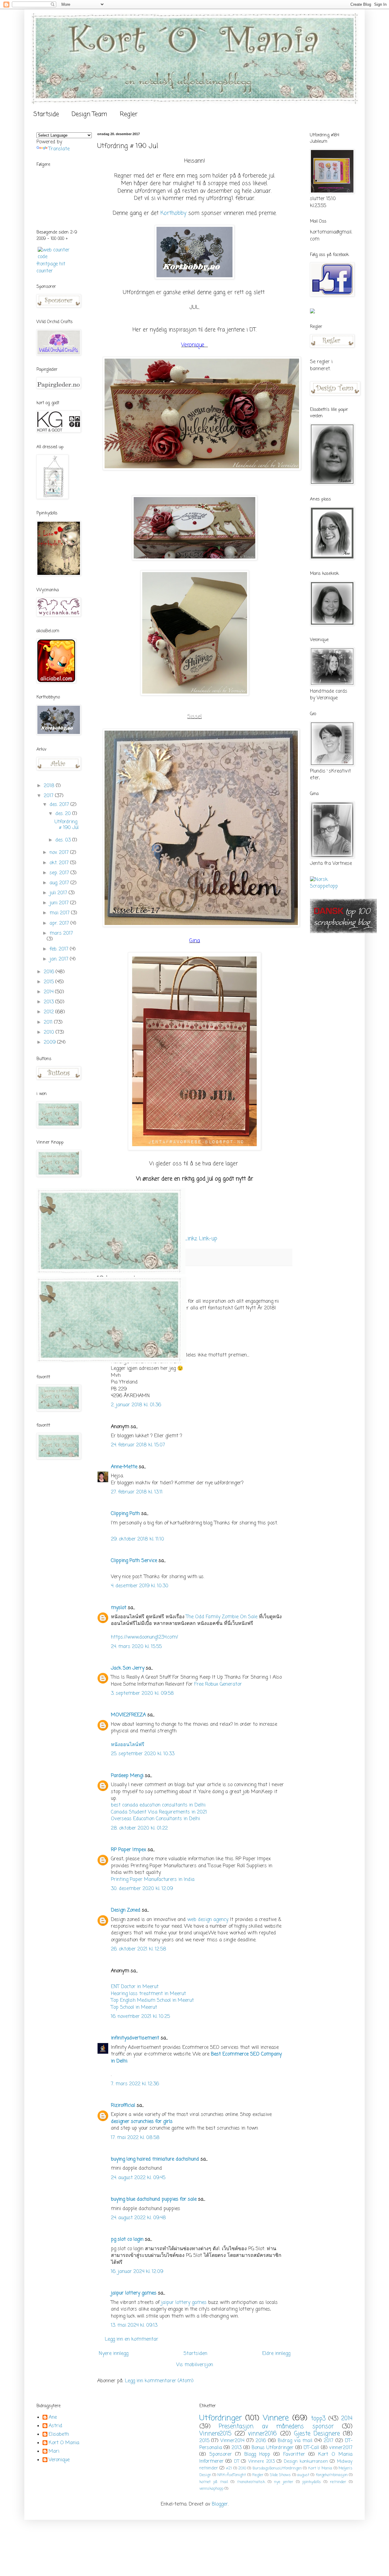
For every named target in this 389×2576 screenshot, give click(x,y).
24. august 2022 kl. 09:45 (138, 2178)
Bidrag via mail (295, 2441)
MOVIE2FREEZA (128, 1715)
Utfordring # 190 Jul (67, 825)
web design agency (208, 1920)
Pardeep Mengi (127, 1776)
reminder (338, 2482)
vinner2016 (262, 2434)
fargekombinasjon (332, 2475)
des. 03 (64, 840)
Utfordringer (221, 2418)
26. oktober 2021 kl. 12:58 (139, 1949)
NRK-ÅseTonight (232, 2475)
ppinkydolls (312, 2482)
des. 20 (64, 814)
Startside (46, 114)
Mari (54, 2452)
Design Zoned (126, 1910)
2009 (50, 1042)
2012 (50, 1012)
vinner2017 (341, 2448)
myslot (119, 1608)
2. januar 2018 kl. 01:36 (136, 1405)
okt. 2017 (60, 863)
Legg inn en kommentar (132, 2339)
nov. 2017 (60, 853)
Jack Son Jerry (128, 1668)
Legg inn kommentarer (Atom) (159, 2381)
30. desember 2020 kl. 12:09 (142, 1889)
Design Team (89, 114)
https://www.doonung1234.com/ (145, 1637)
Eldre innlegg (276, 2354)
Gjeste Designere (317, 2434)
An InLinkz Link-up (195, 1239)
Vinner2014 (232, 2441)
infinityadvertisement (135, 2038)
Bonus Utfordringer (273, 2448)
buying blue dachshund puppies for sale (154, 2199)
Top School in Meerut (134, 2008)
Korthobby (173, 213)
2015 (50, 982)
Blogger (220, 2504)
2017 (49, 796)
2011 (49, 1022)
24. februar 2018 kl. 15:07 (138, 1445)
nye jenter (284, 2482)
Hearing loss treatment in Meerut (148, 1994)
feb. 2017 (60, 949)
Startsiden (195, 2354)
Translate (59, 149)
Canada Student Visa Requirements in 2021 (159, 1812)
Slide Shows (280, 2475)
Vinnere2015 (215, 2434)
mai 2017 (60, 913)
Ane (53, 2418)
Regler (129, 114)
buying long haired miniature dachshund (155, 2159)
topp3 (318, 2419)
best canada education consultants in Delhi (158, 1805)
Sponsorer (221, 2455)
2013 (50, 1002)
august (303, 2475)
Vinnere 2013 (262, 2462)
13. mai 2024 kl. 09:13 (134, 2325)
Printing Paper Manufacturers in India (153, 1880)
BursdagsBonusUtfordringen (277, 2468)
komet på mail (214, 2482)
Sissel (194, 717)
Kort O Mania (64, 2443)
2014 (49, 992)
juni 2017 (60, 903)
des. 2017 (60, 805)
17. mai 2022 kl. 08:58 (135, 2138)
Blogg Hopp (257, 2455)
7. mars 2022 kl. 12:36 (135, 2084)
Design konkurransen (306, 2462)
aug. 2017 (60, 883)
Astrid (55, 2426)
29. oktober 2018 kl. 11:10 (138, 1539)
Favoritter (294, 2455)
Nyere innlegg (114, 2354)
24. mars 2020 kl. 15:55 (136, 1647)
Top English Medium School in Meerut (152, 2001)
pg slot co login (127, 2240)
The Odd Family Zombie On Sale (222, 1617)
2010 (50, 1032)
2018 (50, 786)
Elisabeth (59, 2435)
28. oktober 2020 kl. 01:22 (139, 1828)
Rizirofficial (123, 2106)
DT (237, 2462)
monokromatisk (251, 2482)
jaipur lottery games (134, 2293)
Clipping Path (125, 1514)
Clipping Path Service (134, 1561)
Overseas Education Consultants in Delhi (155, 1819)
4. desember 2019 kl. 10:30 (140, 1586)
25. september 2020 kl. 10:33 (143, 1754)
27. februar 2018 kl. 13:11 (137, 1492)
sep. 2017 (60, 873)
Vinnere (276, 2418)
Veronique (59, 2460)
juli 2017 (59, 893)
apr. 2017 (60, 923)
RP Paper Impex (129, 1850)
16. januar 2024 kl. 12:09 (137, 2272)
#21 (229, 2468)
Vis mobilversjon (195, 2365)
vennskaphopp (211, 2489)
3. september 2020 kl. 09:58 (142, 1694)
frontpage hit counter (51, 268)
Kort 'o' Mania (320, 2468)
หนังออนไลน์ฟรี (128, 1745)
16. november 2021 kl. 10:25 (140, 2017)
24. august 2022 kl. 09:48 (138, 2218)
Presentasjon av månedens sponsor (276, 2426)
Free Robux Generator (218, 1684)
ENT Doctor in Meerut (135, 1987)
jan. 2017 (60, 959)
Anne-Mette (124, 1467)
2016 (50, 972)
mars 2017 (61, 933)
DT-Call (311, 2448)
